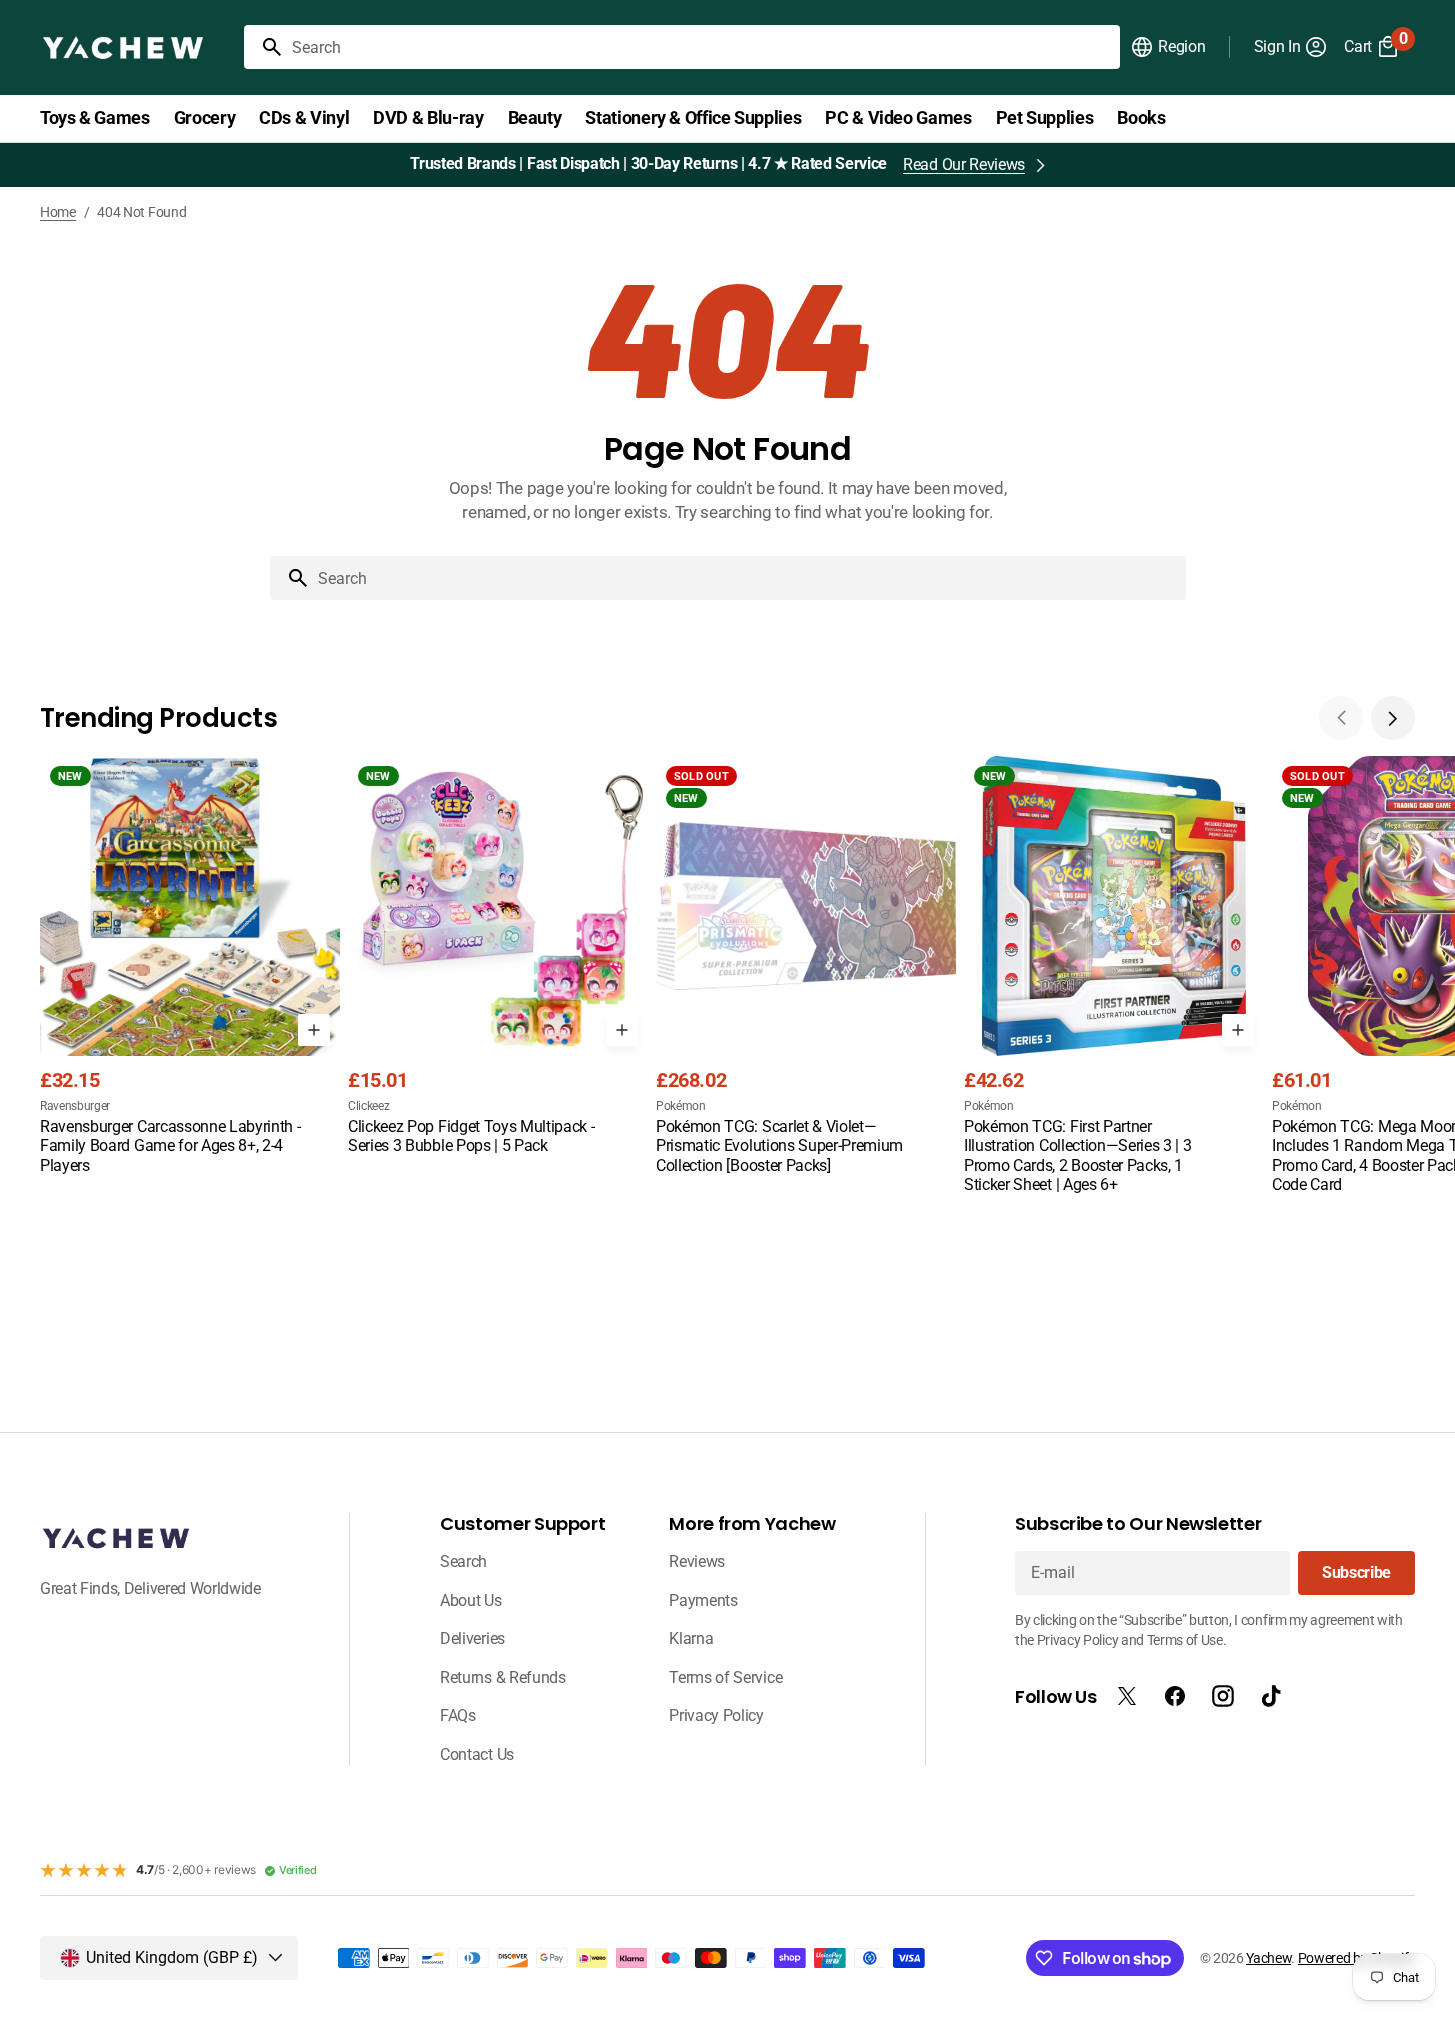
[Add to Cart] (314, 1030)
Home (58, 212)
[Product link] (190, 967)
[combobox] (702, 47)
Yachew (1268, 1958)
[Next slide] (1393, 718)
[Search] (264, 47)
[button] (1167, 47)
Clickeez (368, 1106)
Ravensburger (75, 1106)
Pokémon (681, 1106)
